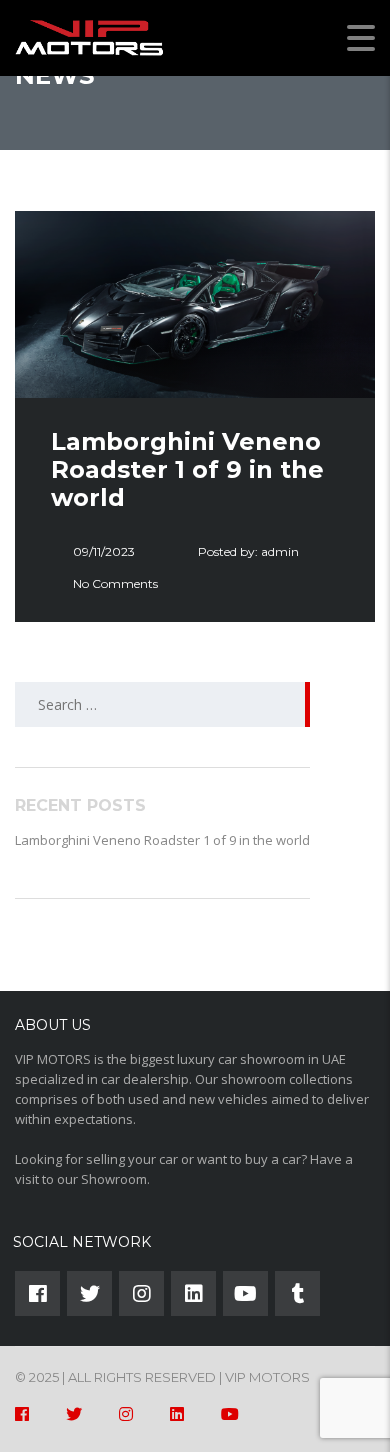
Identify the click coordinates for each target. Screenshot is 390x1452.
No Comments (115, 583)
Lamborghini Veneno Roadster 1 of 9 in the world (162, 840)
